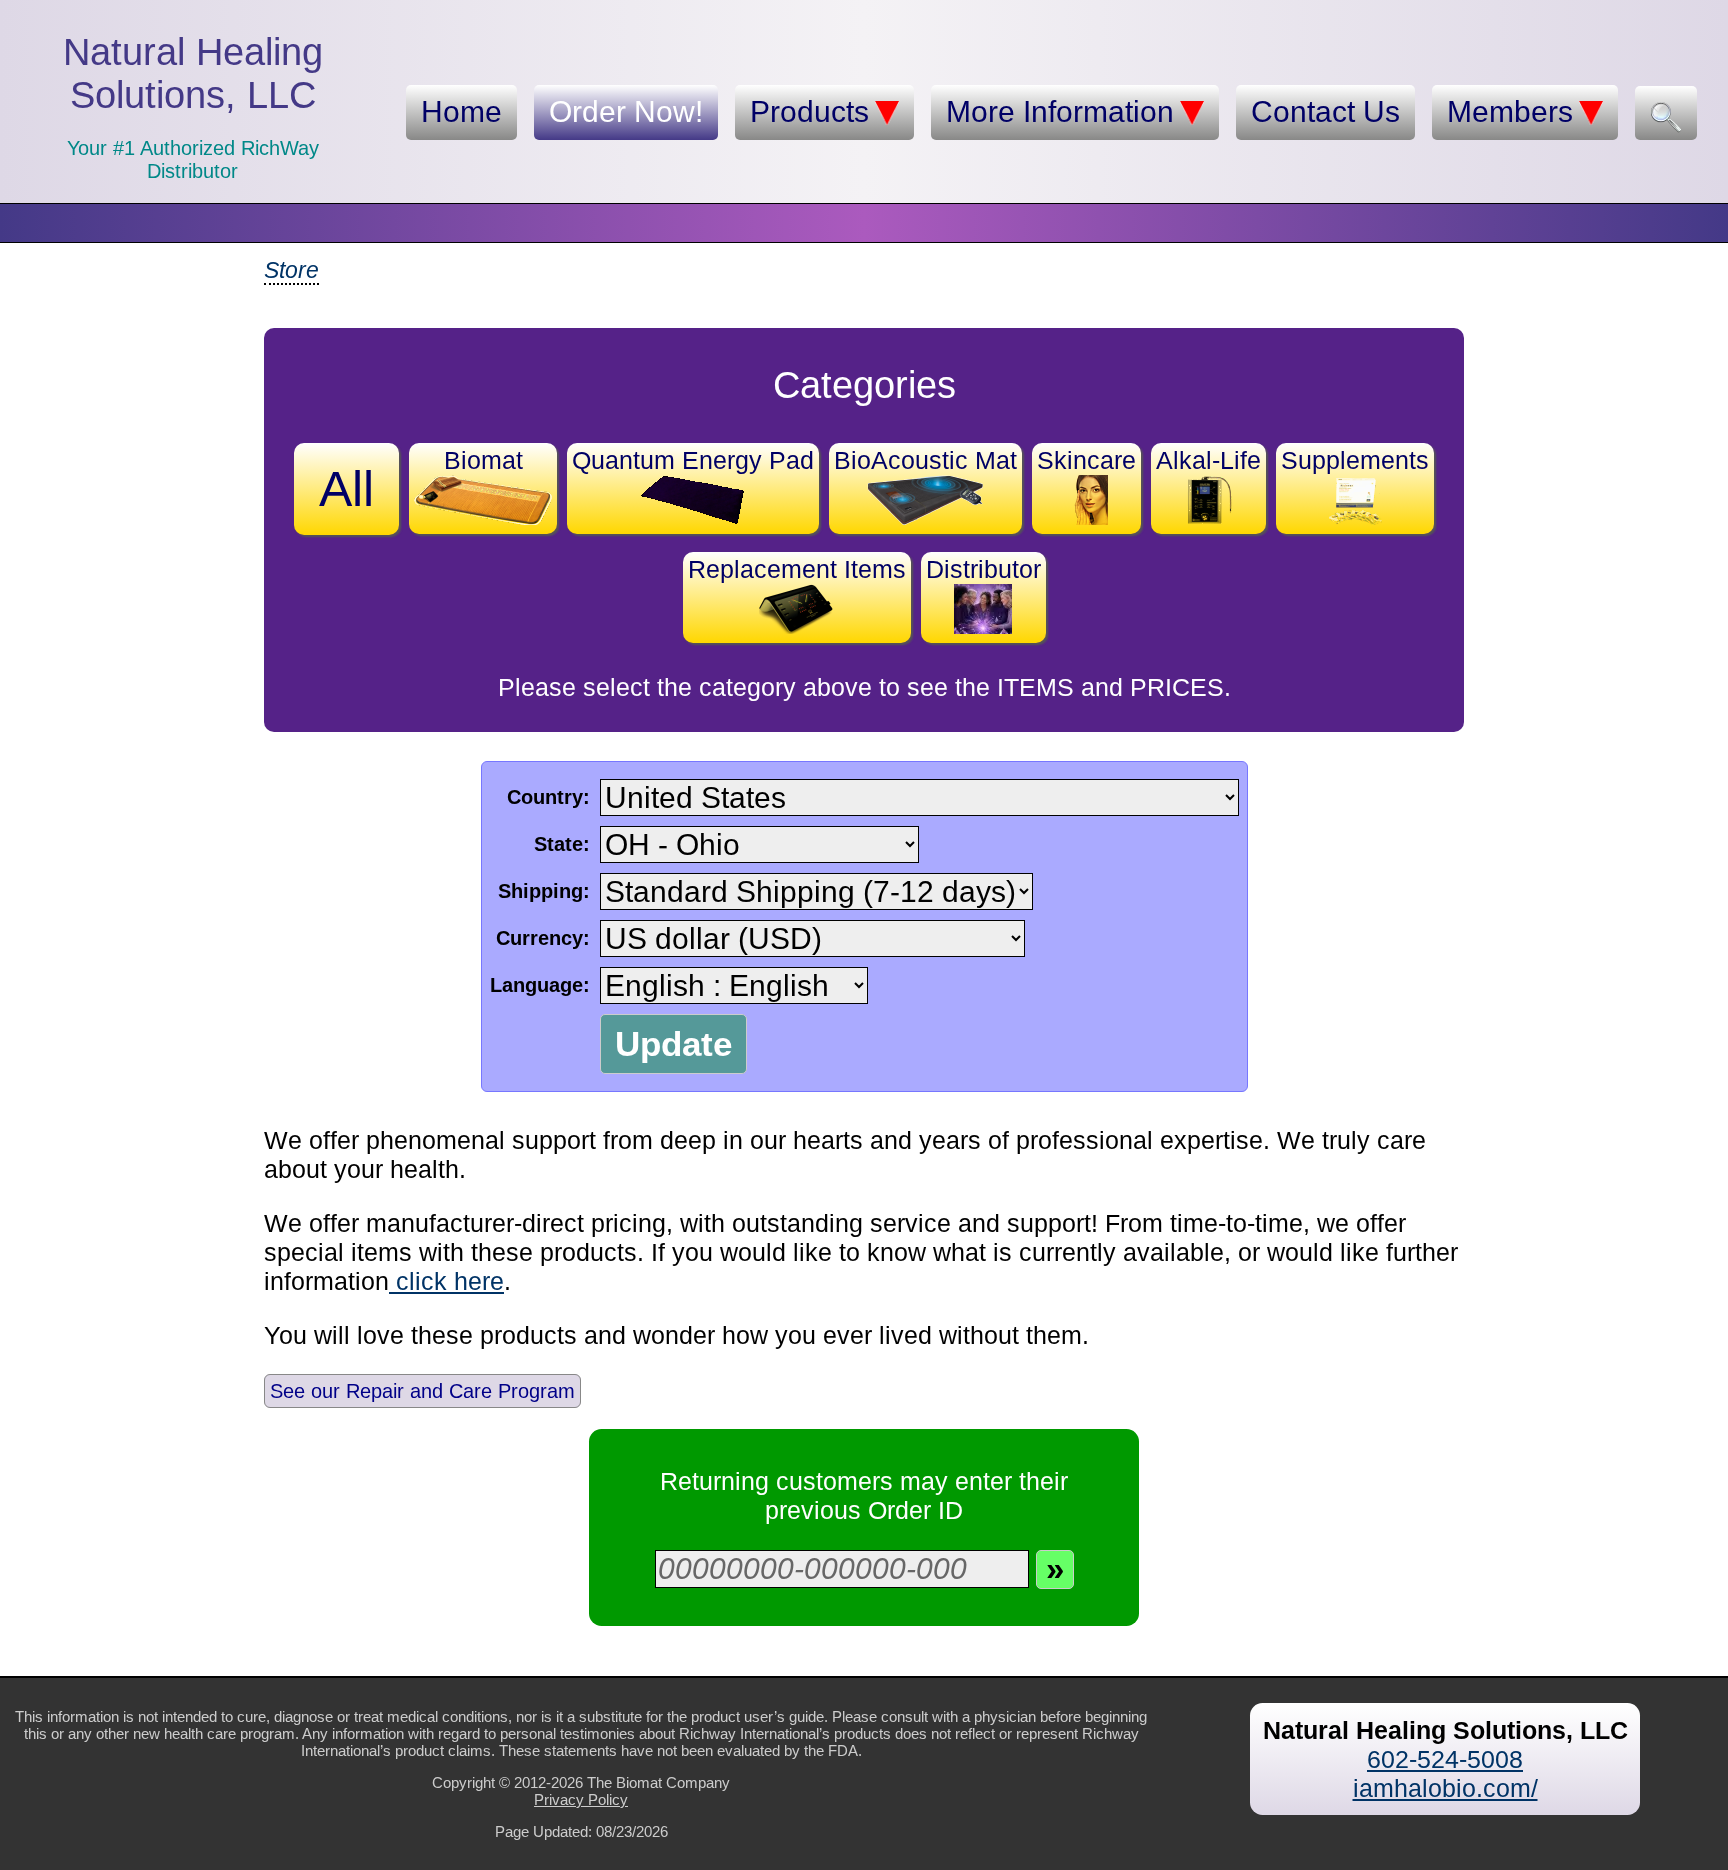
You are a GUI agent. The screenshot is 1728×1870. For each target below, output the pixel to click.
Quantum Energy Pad (693, 460)
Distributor (983, 569)
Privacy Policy (581, 1799)
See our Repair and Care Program (422, 1391)
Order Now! (626, 111)
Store (291, 270)
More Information (1060, 111)
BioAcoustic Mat (925, 460)
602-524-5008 (1445, 1759)
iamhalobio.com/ (1445, 1788)
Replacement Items (797, 569)
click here (446, 1281)
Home (461, 111)
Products (809, 111)
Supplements (1355, 460)
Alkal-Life (1208, 460)
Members (1510, 111)
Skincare (1086, 460)
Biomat (483, 460)
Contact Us (1325, 111)
